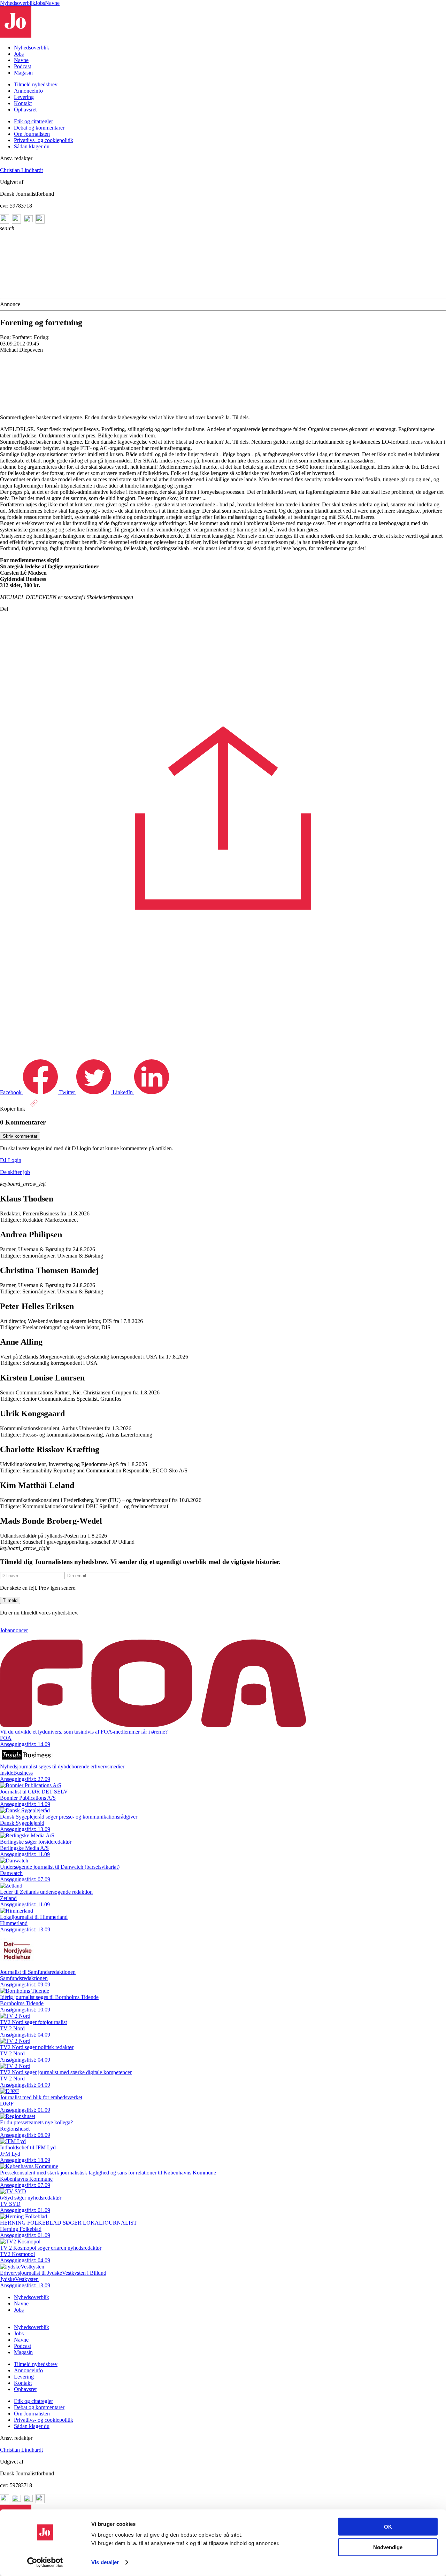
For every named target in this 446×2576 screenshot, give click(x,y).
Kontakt (23, 103)
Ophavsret (25, 110)
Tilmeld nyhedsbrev (36, 84)
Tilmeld (10, 1601)
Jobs (40, 3)
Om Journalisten (32, 134)
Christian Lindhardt (21, 170)
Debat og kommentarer (39, 128)
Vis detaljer (105, 2562)
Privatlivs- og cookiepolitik (44, 140)
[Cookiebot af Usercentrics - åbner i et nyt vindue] (45, 2562)
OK (388, 2527)
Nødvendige (388, 2547)
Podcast (22, 66)
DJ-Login (11, 1160)
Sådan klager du (32, 146)
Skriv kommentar (20, 1136)
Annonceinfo (28, 91)
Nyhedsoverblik (18, 3)
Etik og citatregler (33, 121)
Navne (52, 3)
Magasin (23, 73)
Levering (24, 97)
